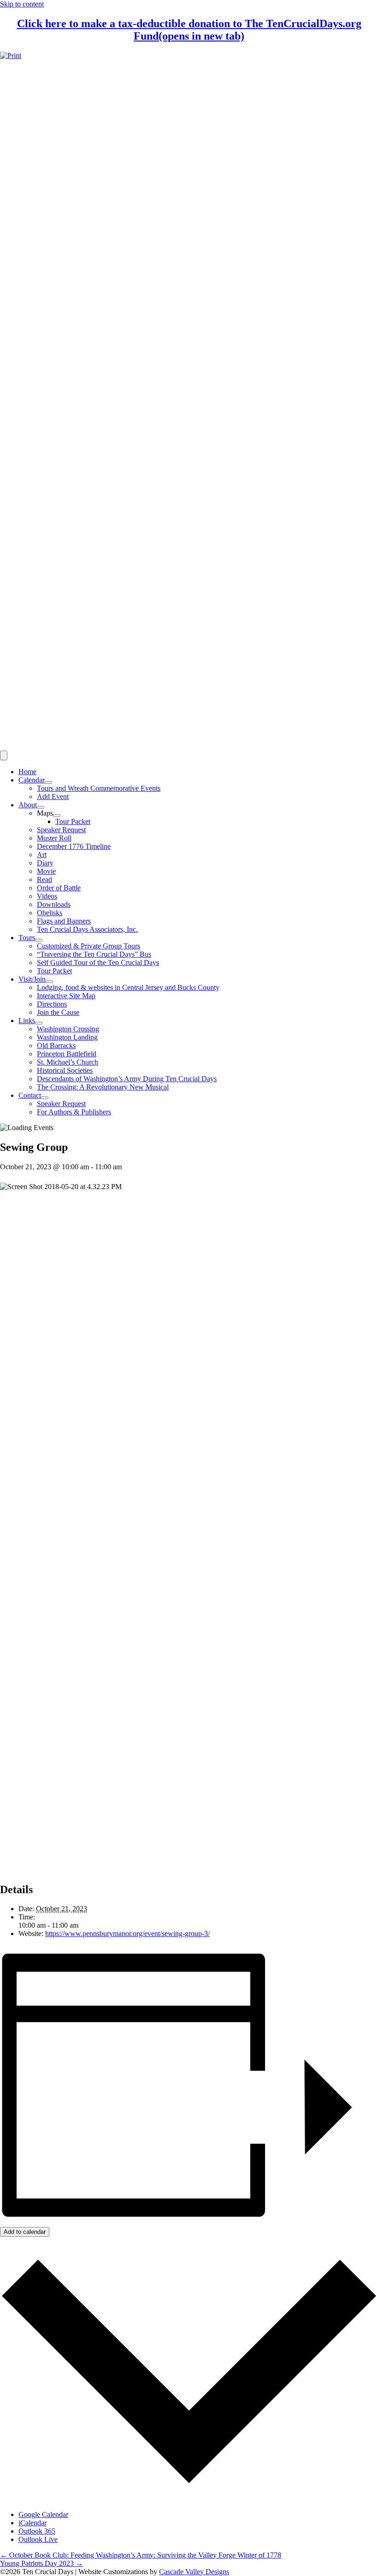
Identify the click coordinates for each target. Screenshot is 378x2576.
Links (27, 1021)
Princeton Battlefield (67, 1054)
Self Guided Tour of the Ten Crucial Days (98, 962)
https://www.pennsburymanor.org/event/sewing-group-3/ (127, 1933)
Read (44, 879)
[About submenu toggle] (41, 807)
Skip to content (22, 4)
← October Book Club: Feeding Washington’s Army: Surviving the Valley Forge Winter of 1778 (141, 2555)
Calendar (32, 780)
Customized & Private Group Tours (89, 946)
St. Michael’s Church (68, 1062)
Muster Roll (54, 838)
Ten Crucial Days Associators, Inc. (87, 929)
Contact (30, 1095)
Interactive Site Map (66, 996)
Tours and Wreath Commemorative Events (99, 788)
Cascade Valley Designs (194, 2572)
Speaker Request (61, 830)
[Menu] (4, 755)
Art (42, 855)
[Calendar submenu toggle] (48, 782)
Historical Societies (65, 1070)
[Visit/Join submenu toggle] (49, 982)
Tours (27, 938)
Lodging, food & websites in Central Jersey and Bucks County (128, 987)
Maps (45, 813)
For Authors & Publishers (74, 1112)
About (28, 805)
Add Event (53, 796)
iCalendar (32, 2523)
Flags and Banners (64, 921)
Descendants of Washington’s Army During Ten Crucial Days (127, 1079)
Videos (47, 896)
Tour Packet (73, 821)
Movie (46, 871)
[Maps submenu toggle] (57, 816)
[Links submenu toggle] (39, 1023)
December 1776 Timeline (74, 846)
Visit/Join (32, 979)
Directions (52, 1004)
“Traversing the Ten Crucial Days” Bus (94, 954)
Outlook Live (38, 2539)
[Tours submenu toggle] (39, 940)
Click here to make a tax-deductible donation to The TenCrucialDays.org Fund (189, 30)
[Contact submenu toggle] (45, 1098)
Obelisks (50, 913)
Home (27, 772)
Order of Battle (59, 888)
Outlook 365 (37, 2531)
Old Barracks (56, 1045)
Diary (45, 863)
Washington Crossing (68, 1029)
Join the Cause (58, 1012)
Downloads (54, 904)
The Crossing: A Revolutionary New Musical (103, 1087)
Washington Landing (67, 1037)
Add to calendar (25, 2232)
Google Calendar (43, 2514)
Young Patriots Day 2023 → (41, 2563)
